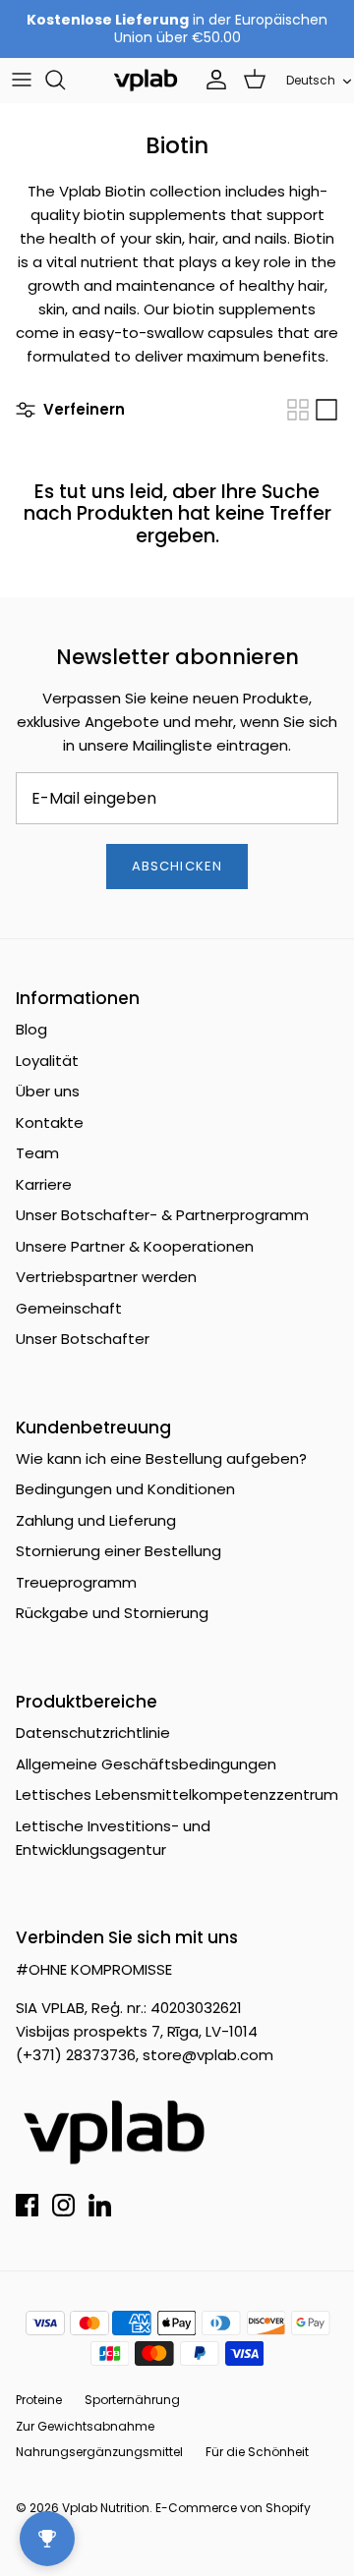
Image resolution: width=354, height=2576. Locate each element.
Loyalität (47, 1061)
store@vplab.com (208, 2055)
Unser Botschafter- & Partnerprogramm (162, 1215)
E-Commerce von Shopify (233, 2508)
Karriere (44, 1184)
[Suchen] (65, 80)
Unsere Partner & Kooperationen (135, 1246)
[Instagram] (63, 2205)
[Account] (211, 80)
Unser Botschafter (83, 1339)
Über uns (48, 1091)
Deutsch (311, 80)
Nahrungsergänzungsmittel (99, 2452)
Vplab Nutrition (106, 2508)
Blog (31, 1029)
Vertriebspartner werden (106, 1277)
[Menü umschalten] (22, 80)
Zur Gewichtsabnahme (85, 2426)
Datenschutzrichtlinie (93, 1733)
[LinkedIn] (100, 2205)
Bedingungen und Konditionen (125, 1489)
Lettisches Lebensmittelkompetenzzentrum (177, 1794)
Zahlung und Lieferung (96, 1520)
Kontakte (50, 1122)
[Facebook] (27, 2205)
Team (37, 1153)
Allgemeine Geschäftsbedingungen (146, 1764)
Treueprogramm (76, 1582)
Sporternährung (132, 2400)
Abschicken (177, 866)
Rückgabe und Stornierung (112, 1613)
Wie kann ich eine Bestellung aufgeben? (161, 1458)
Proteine (39, 2400)
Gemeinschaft (69, 1308)
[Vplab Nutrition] (146, 80)
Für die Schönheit (257, 2452)
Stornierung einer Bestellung (118, 1551)
